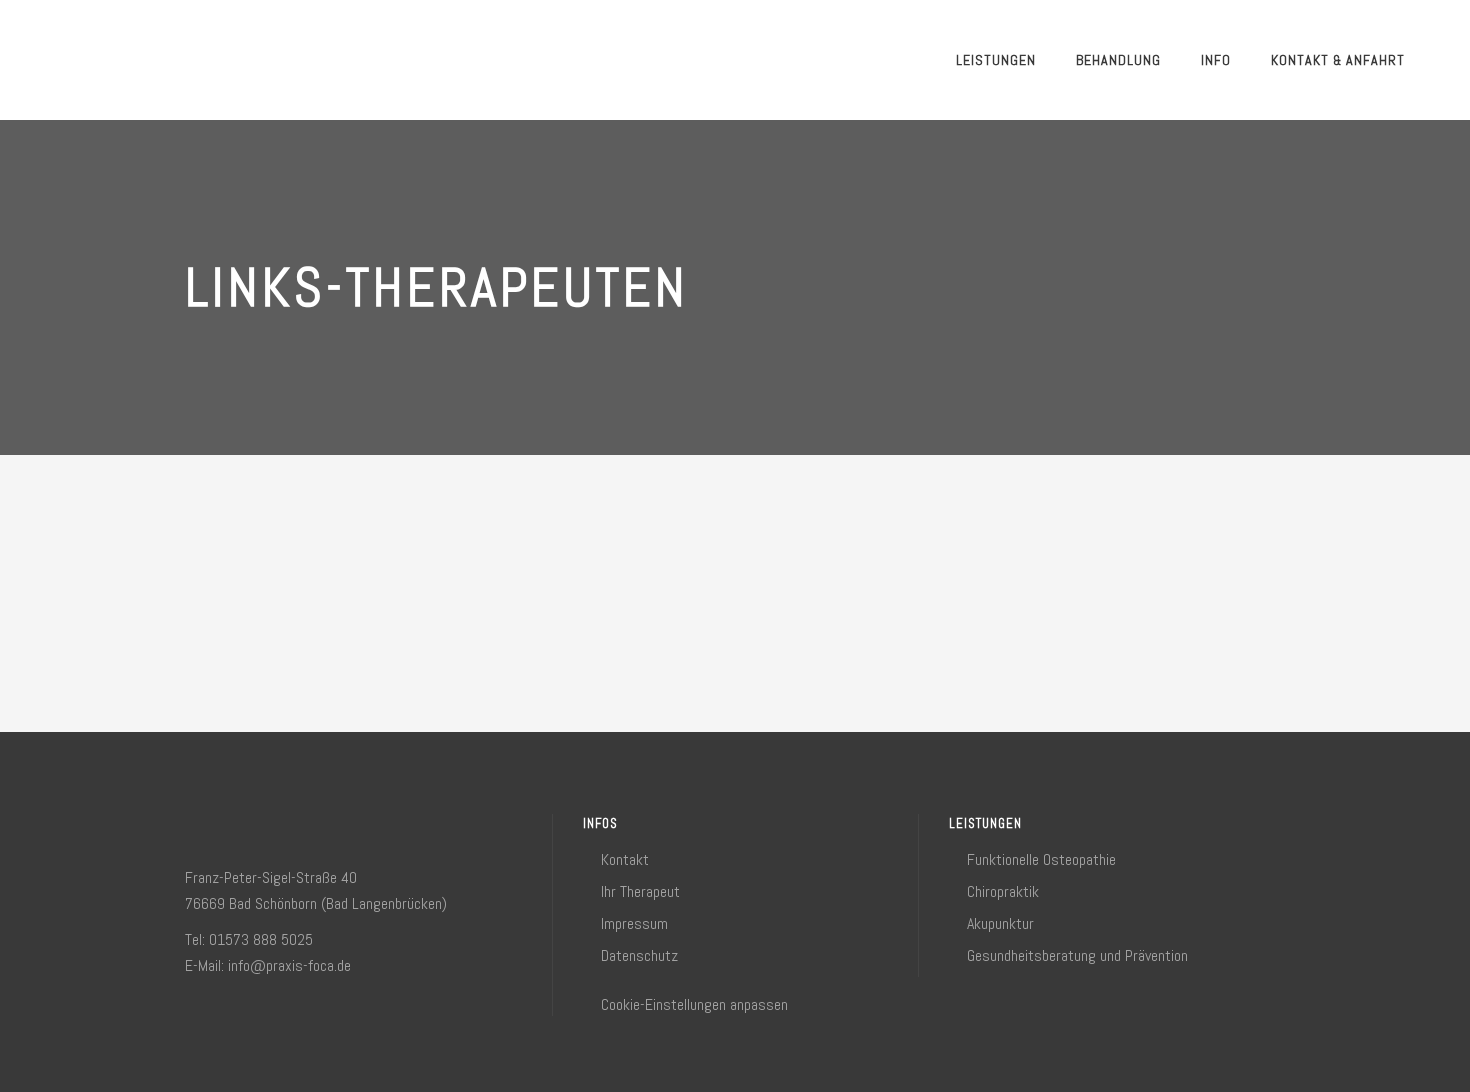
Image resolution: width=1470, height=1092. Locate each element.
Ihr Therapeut (640, 891)
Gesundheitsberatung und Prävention (1077, 955)
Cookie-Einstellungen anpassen (694, 1004)
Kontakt (625, 859)
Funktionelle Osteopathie (1041, 859)
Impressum (634, 923)
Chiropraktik (1003, 891)
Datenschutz (639, 955)
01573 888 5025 (261, 939)
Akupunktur (1000, 923)
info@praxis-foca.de (289, 965)
